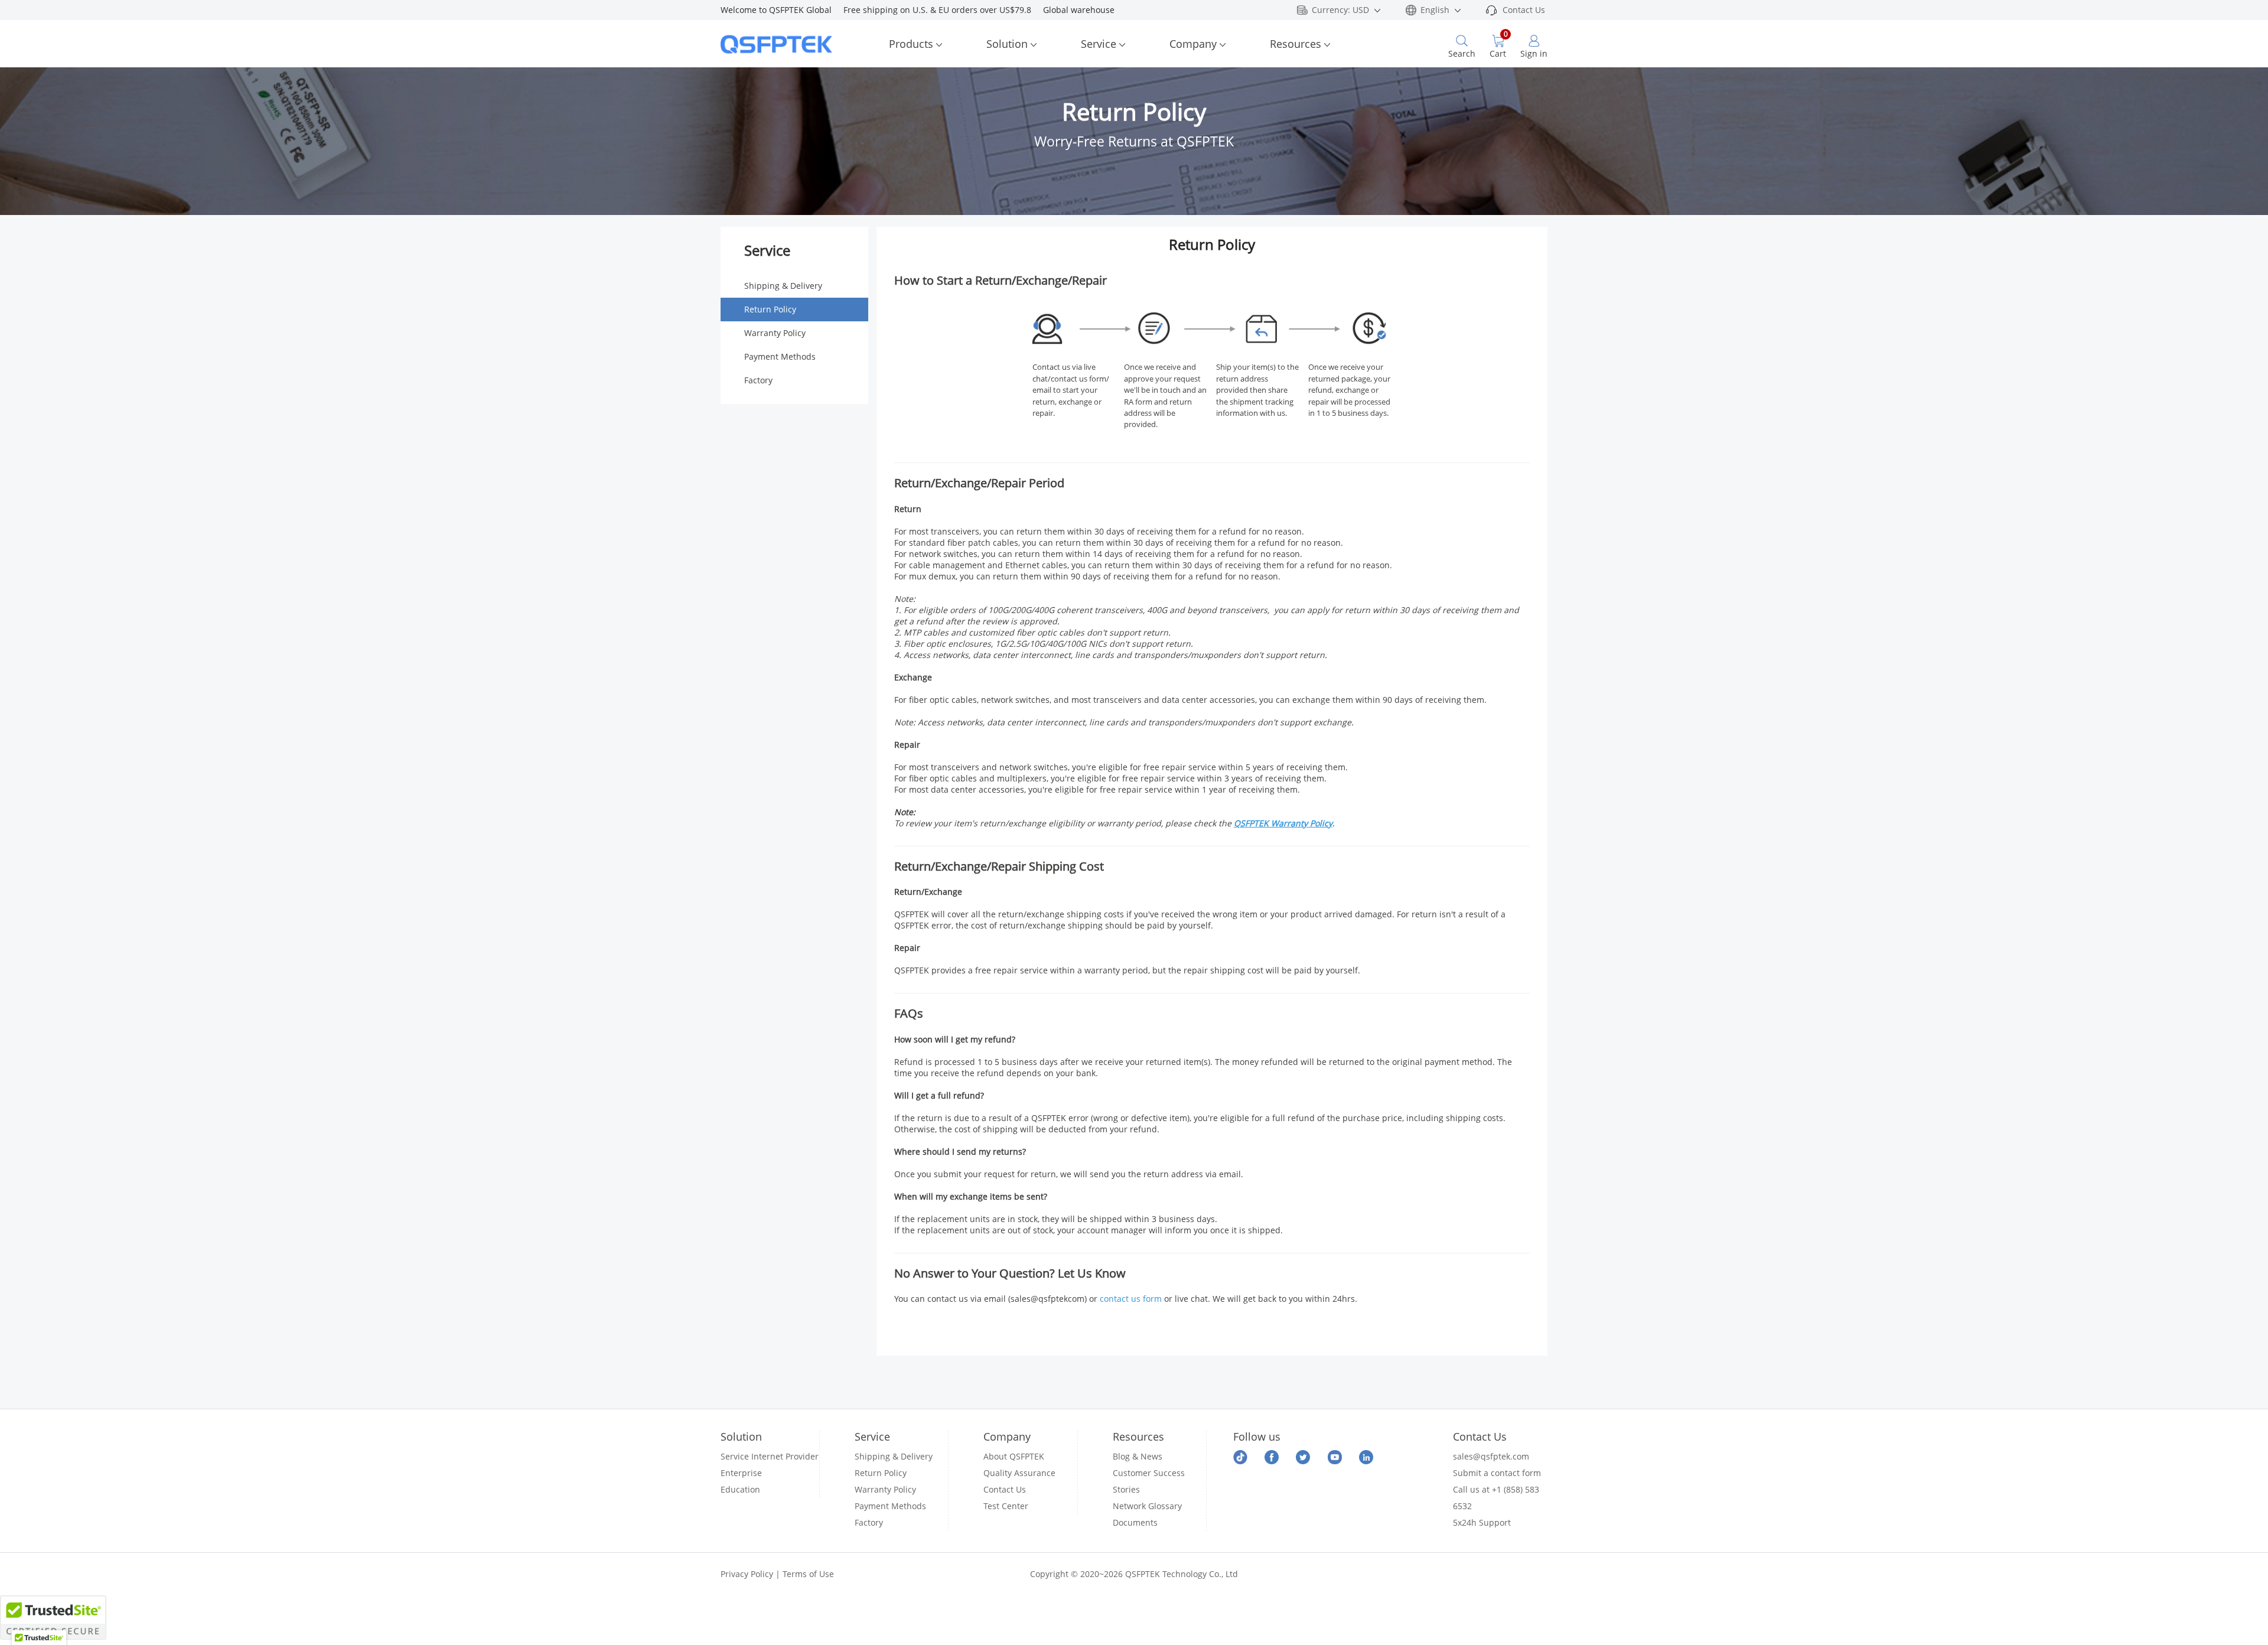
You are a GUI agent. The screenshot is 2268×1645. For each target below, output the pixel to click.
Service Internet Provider (770, 1456)
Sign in (1534, 53)
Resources (1296, 44)
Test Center (1006, 1506)
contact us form (1131, 1299)
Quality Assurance (1019, 1473)
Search (1462, 53)
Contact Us (1524, 10)
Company (1193, 44)
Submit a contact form (1497, 1473)
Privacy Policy (747, 1574)
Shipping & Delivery (783, 286)
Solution (1007, 44)
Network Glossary (1147, 1506)
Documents (1135, 1522)
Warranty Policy (775, 333)
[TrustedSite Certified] (53, 1618)
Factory (758, 380)
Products (911, 44)
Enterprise (741, 1473)
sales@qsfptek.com (1491, 1456)
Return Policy (770, 309)
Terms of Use (808, 1574)
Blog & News (1138, 1456)
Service (1099, 44)
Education (740, 1489)
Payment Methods (780, 356)
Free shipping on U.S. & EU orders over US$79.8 (943, 10)
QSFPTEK (1252, 823)
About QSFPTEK (1014, 1456)
